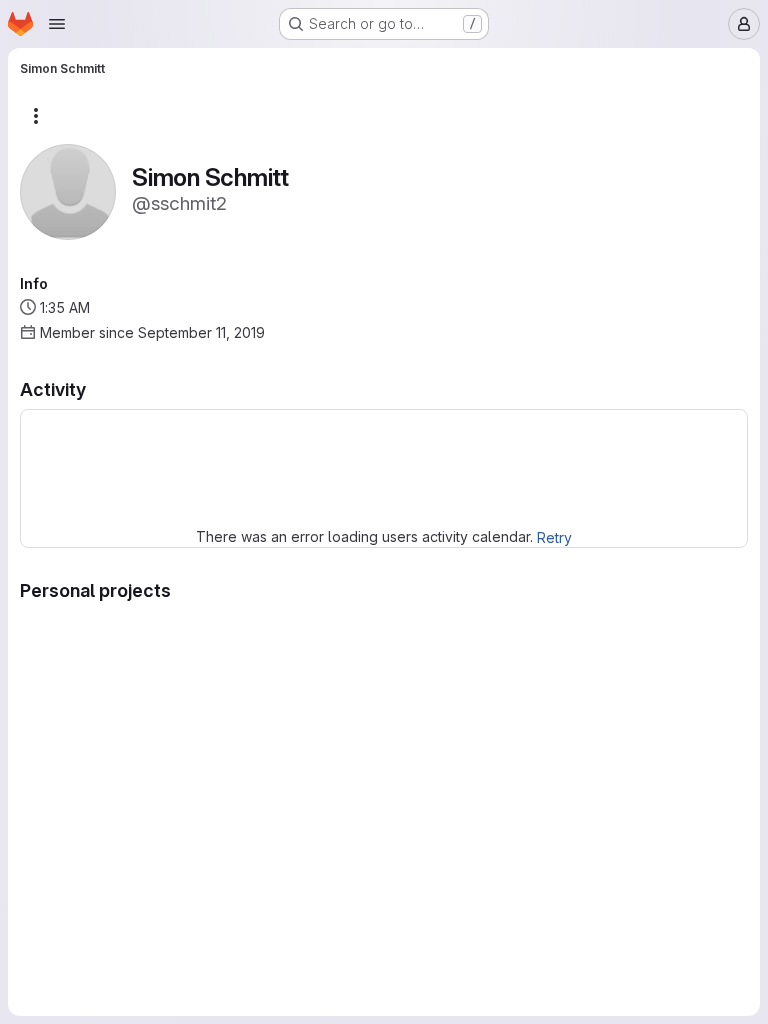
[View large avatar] (68, 190)
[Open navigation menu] (57, 24)
